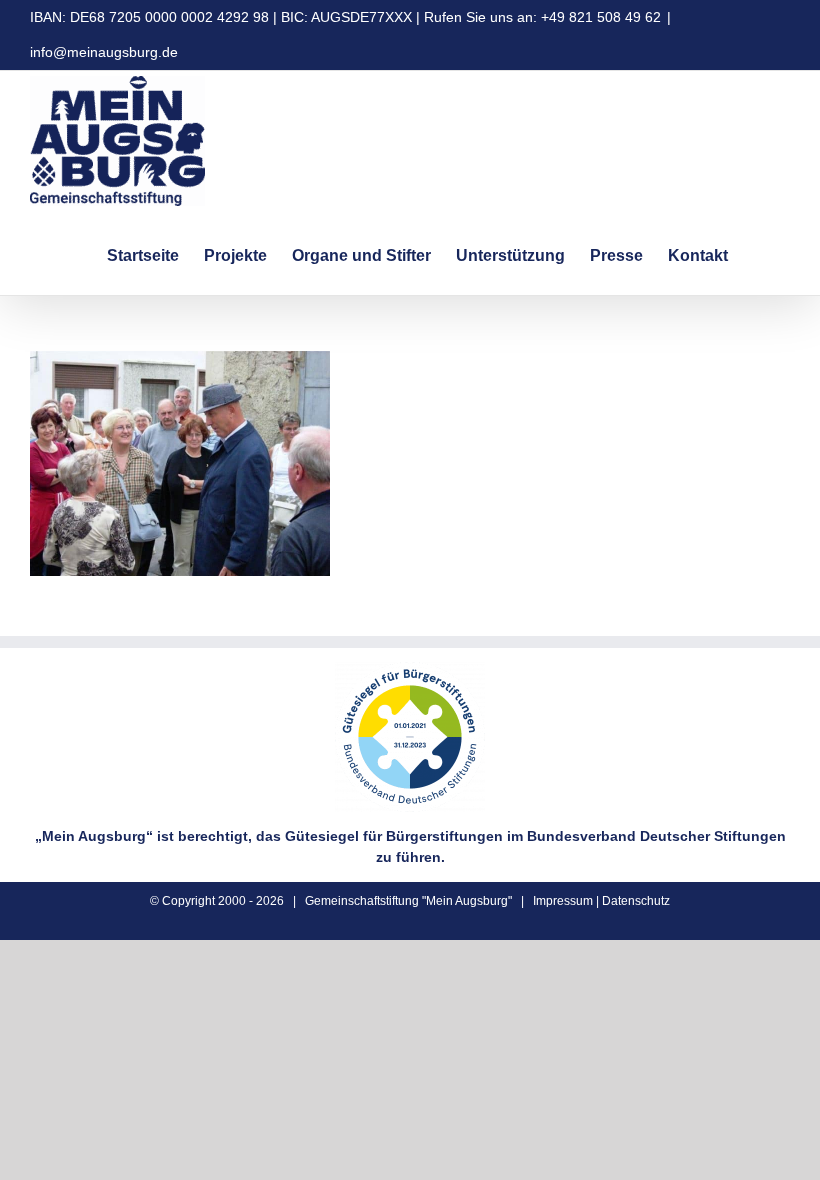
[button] (759, 253)
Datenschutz (636, 901)
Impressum (563, 901)
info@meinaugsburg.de (104, 52)
